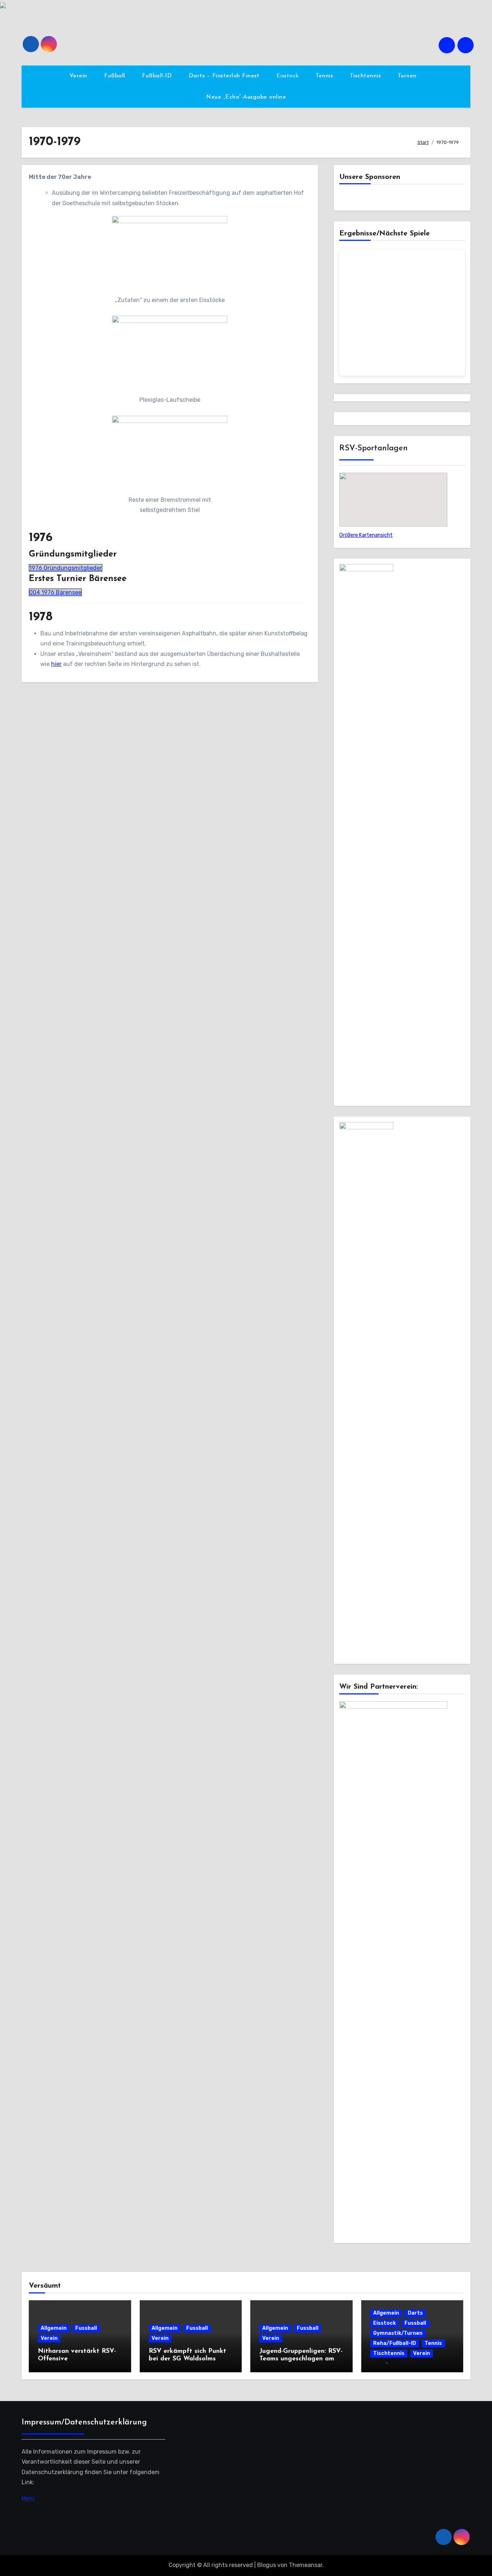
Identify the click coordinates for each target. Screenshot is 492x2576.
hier (56, 664)
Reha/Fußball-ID (395, 2343)
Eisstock (289, 76)
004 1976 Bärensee (55, 592)
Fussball (86, 2328)
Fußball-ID (158, 76)
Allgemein (54, 2328)
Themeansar (306, 2565)
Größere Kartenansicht (366, 535)
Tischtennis (366, 76)
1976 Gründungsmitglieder (66, 568)
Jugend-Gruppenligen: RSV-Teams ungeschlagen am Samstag (301, 2359)
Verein (80, 76)
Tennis (325, 76)
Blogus (267, 2565)
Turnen (408, 76)
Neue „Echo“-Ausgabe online (246, 97)
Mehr (28, 2498)
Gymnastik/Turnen (398, 2333)
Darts (415, 2313)
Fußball (116, 76)
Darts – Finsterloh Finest (225, 76)
